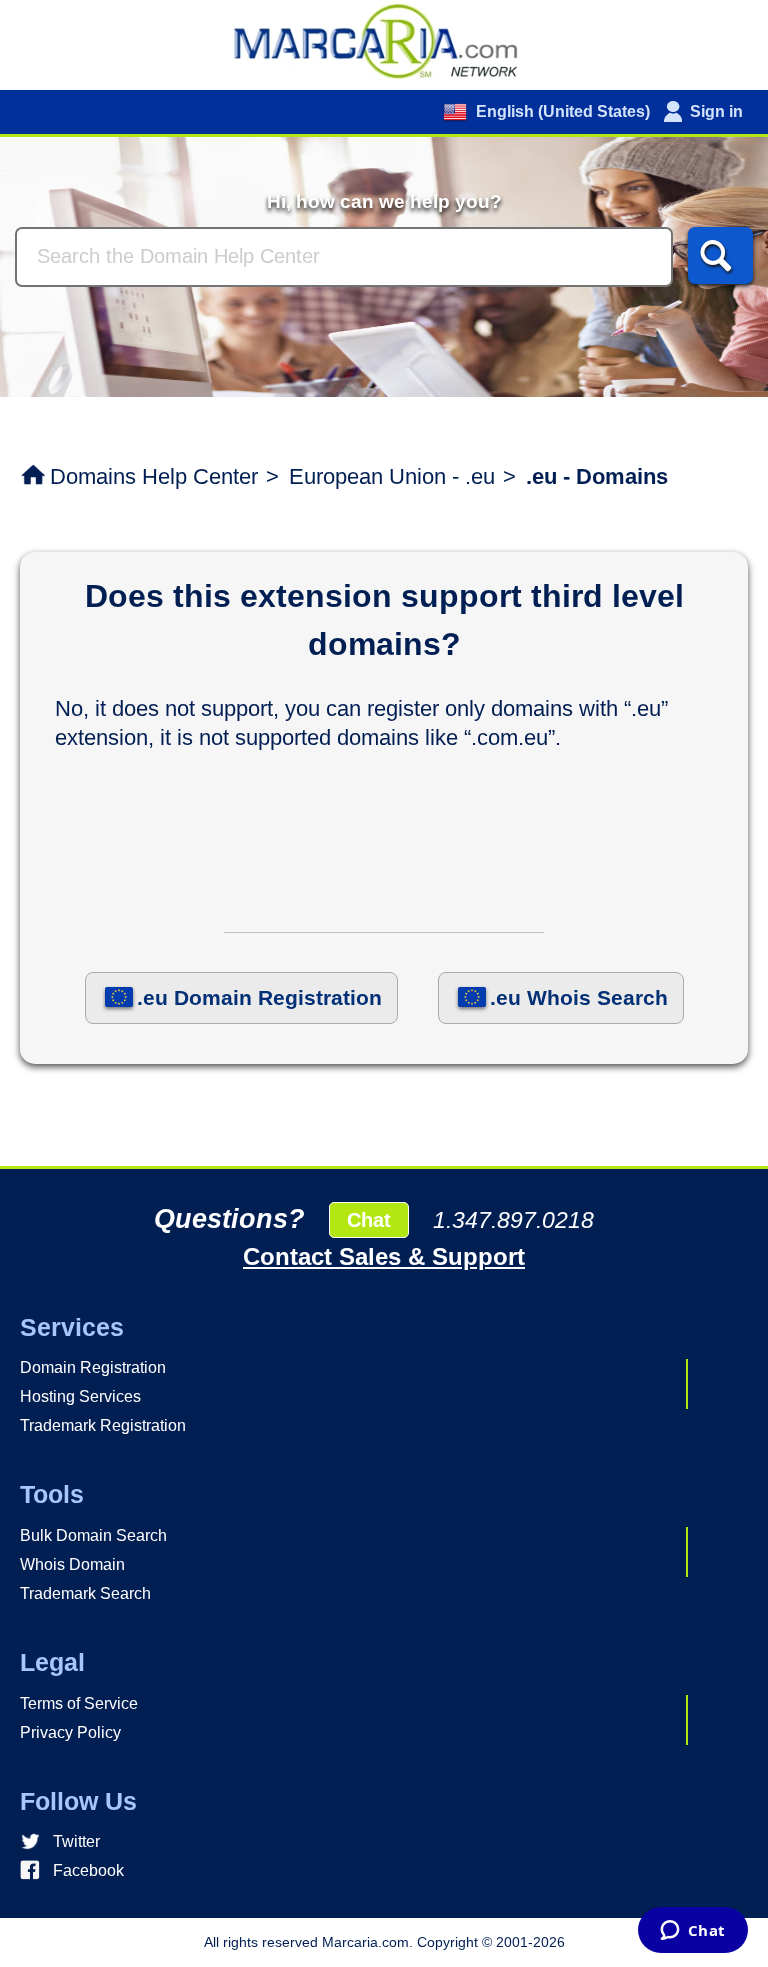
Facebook (88, 1870)
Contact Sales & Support (384, 1256)
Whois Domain (72, 1564)
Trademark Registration (103, 1425)
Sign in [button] (716, 111)
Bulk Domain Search (93, 1535)
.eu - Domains (597, 476)
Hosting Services (80, 1396)
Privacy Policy (70, 1732)
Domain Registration (93, 1367)
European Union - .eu (392, 476)
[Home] (384, 40)
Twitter (76, 1841)
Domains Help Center (154, 476)
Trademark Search (85, 1593)
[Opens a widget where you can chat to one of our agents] (692, 1932)
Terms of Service (79, 1703)
